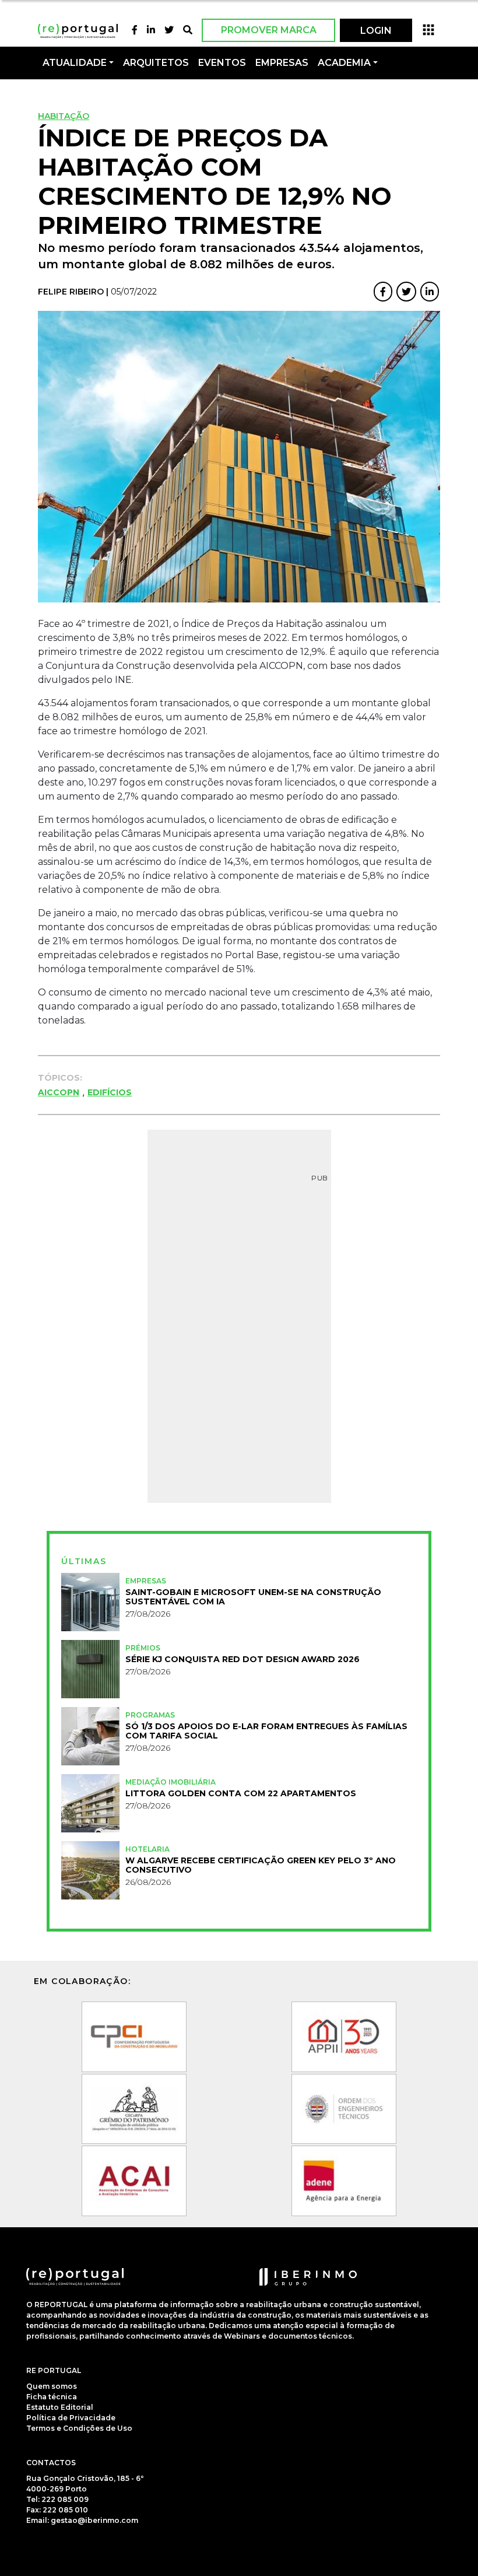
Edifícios (110, 1092)
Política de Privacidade (71, 2418)
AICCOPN (59, 1092)
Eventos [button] (222, 63)
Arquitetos (156, 63)
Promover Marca (269, 30)
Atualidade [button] (75, 63)
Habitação (64, 116)
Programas (150, 1715)
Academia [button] (344, 63)
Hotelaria (147, 1849)
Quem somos (52, 2386)
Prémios (143, 1648)
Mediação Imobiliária (171, 1782)
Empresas (282, 63)
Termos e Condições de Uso (79, 2428)
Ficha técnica (52, 2397)
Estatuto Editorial (60, 2407)
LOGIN (376, 31)
